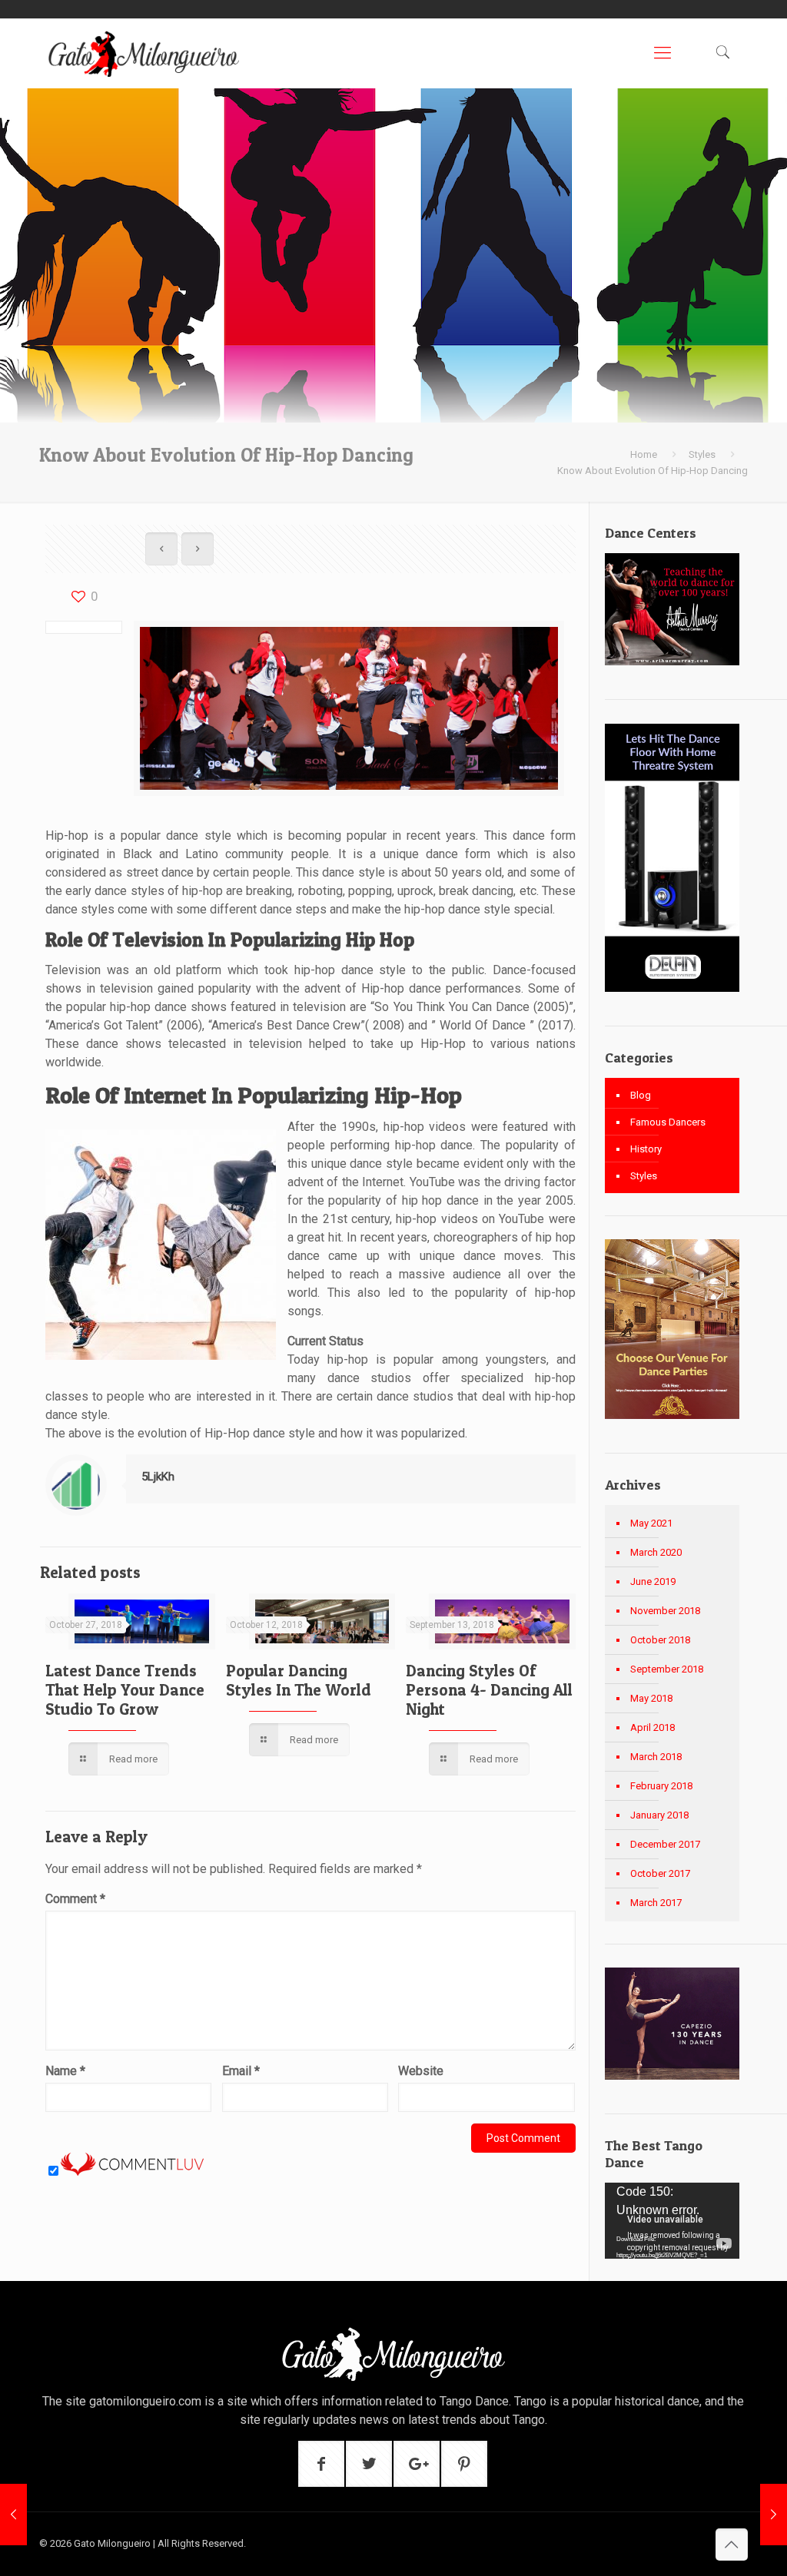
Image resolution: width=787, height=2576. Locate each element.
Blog (641, 1095)
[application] (672, 2221)
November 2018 (665, 1611)
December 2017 (665, 1844)
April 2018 (653, 1727)
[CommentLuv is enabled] (132, 2172)
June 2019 (653, 1581)
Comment (75, 1899)
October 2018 (660, 1640)
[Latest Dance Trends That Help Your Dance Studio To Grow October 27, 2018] (13, 2515)
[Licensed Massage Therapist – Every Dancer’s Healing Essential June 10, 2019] (774, 2515)
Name (65, 2071)
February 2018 (661, 1786)
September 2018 (667, 1669)
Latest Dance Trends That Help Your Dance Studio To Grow (125, 1690)
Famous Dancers (668, 1122)
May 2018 (651, 1698)
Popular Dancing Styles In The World (299, 1680)
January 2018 (659, 1815)
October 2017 (660, 1873)
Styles (702, 454)
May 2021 (651, 1523)
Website (421, 2071)
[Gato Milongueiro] (143, 53)
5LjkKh (158, 1477)
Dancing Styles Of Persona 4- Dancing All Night (489, 1690)
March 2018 (656, 1757)
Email (241, 2071)
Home (644, 454)
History (646, 1149)
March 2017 (656, 1903)
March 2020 (656, 1552)
